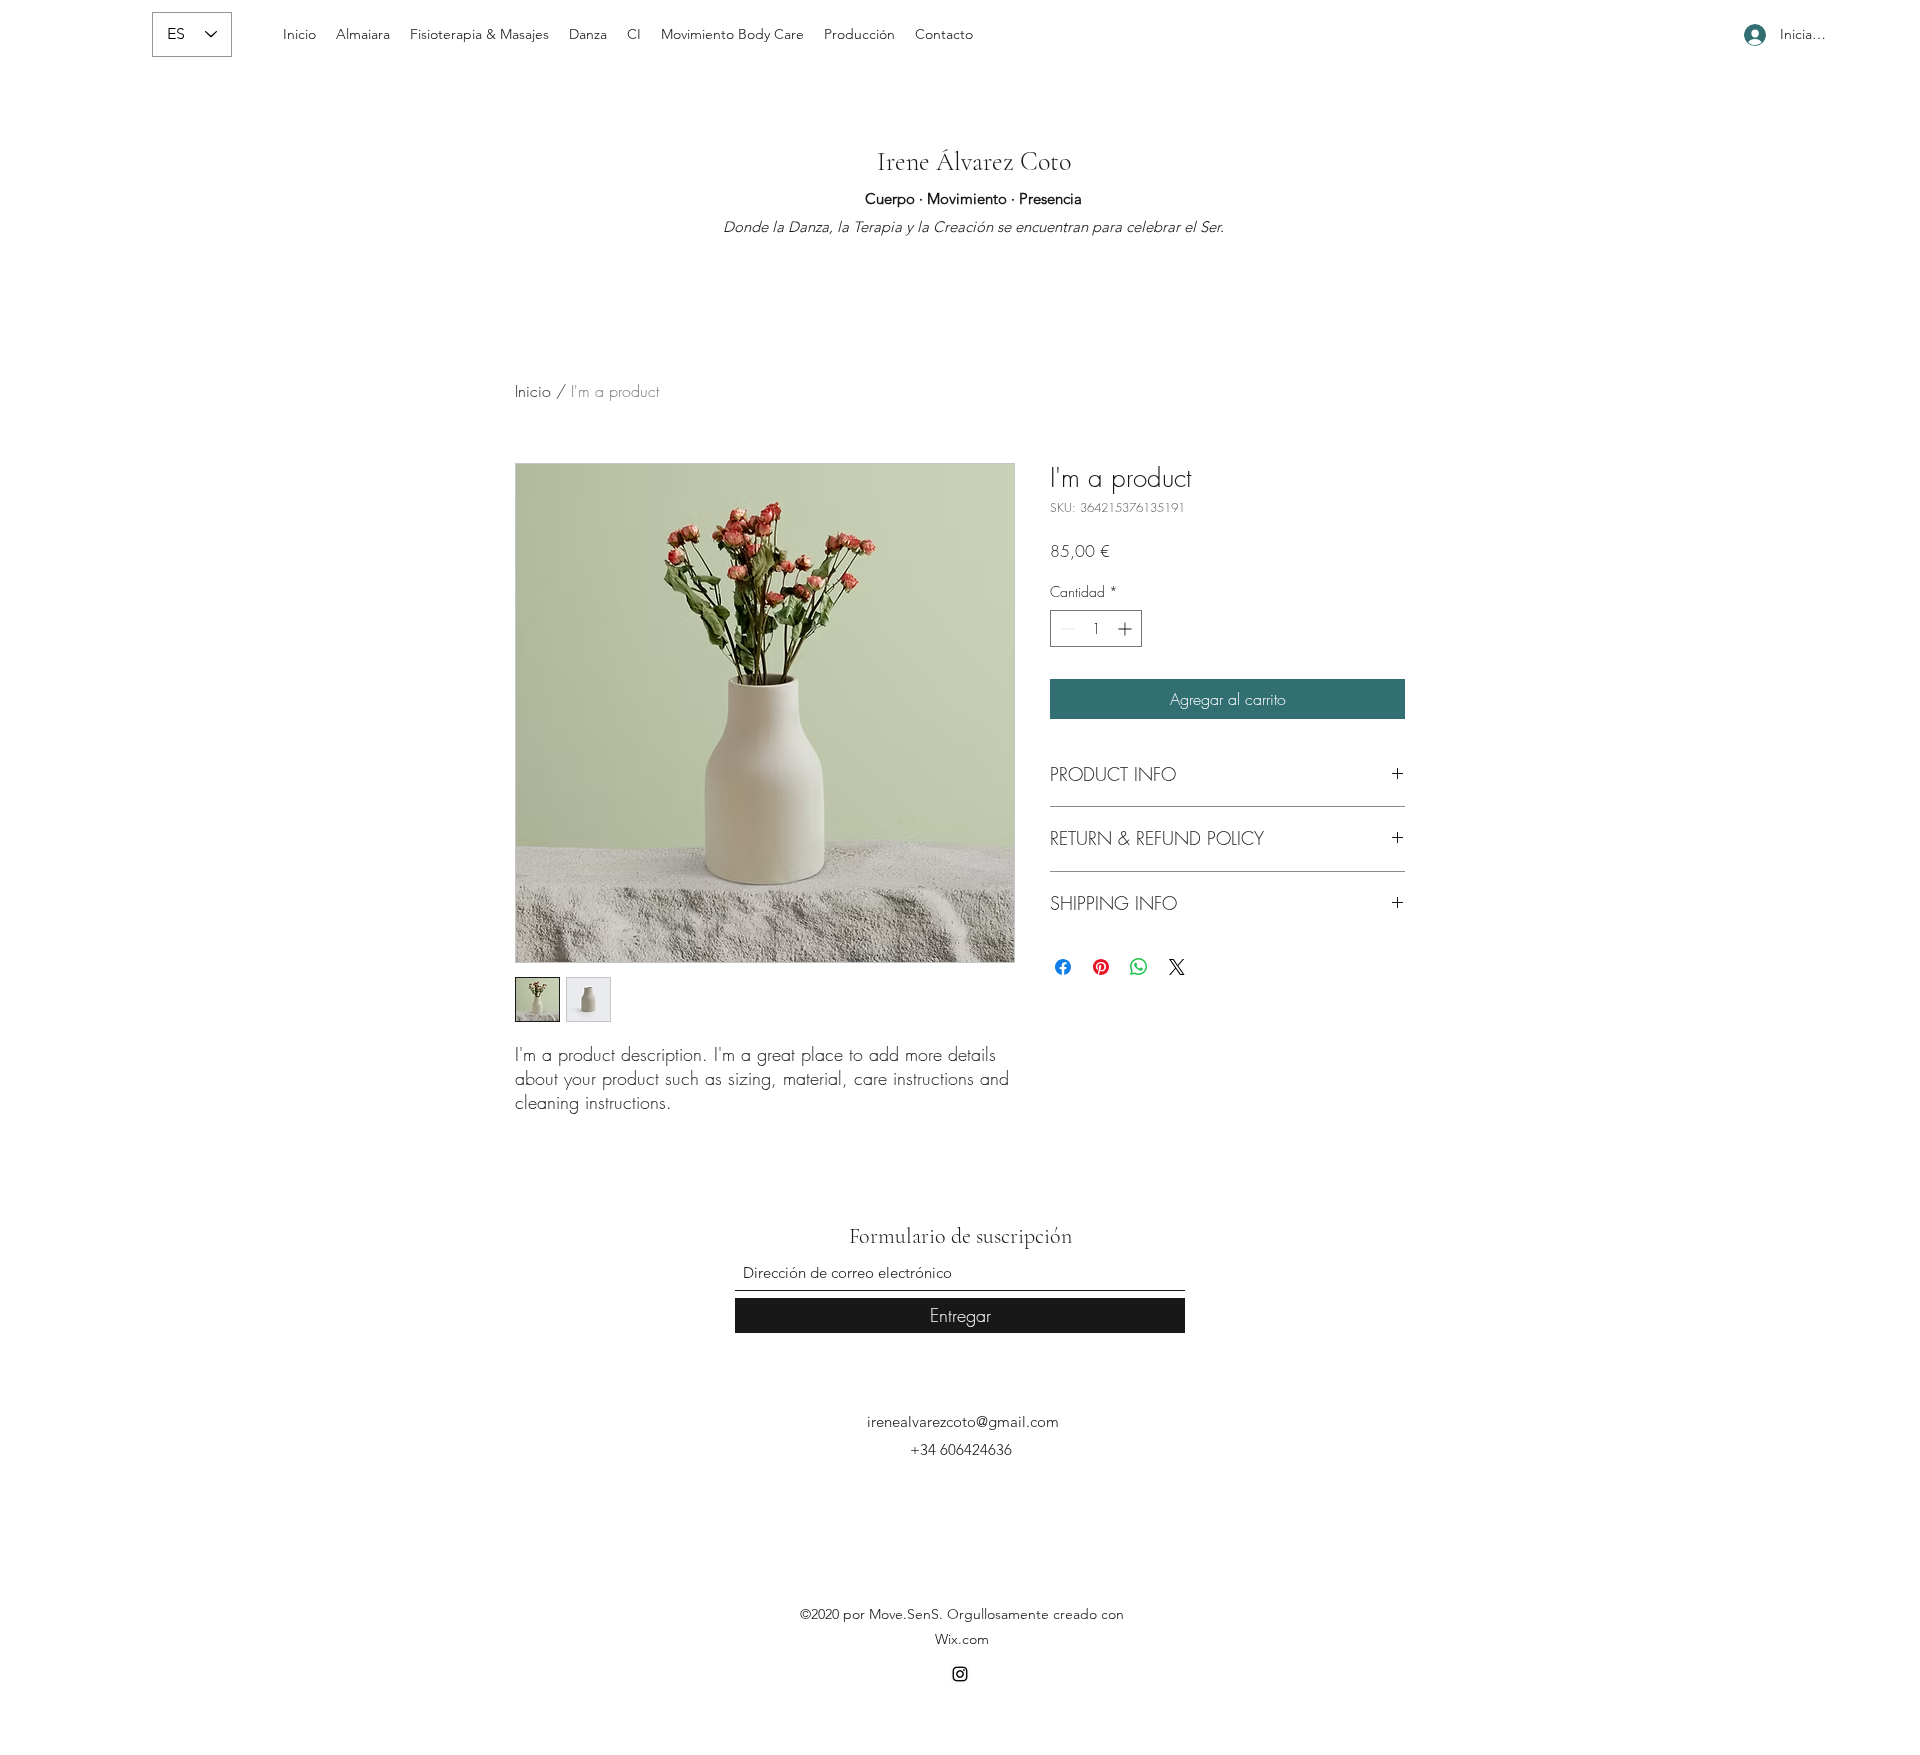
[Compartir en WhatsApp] (1139, 967)
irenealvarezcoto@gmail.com (963, 1421)
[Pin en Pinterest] (1101, 967)
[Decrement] (1065, 628)
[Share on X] (1177, 967)
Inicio (533, 391)
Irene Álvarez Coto (974, 161)
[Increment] (1126, 628)
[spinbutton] (1096, 628)
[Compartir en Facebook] (1063, 967)
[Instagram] (960, 1674)
